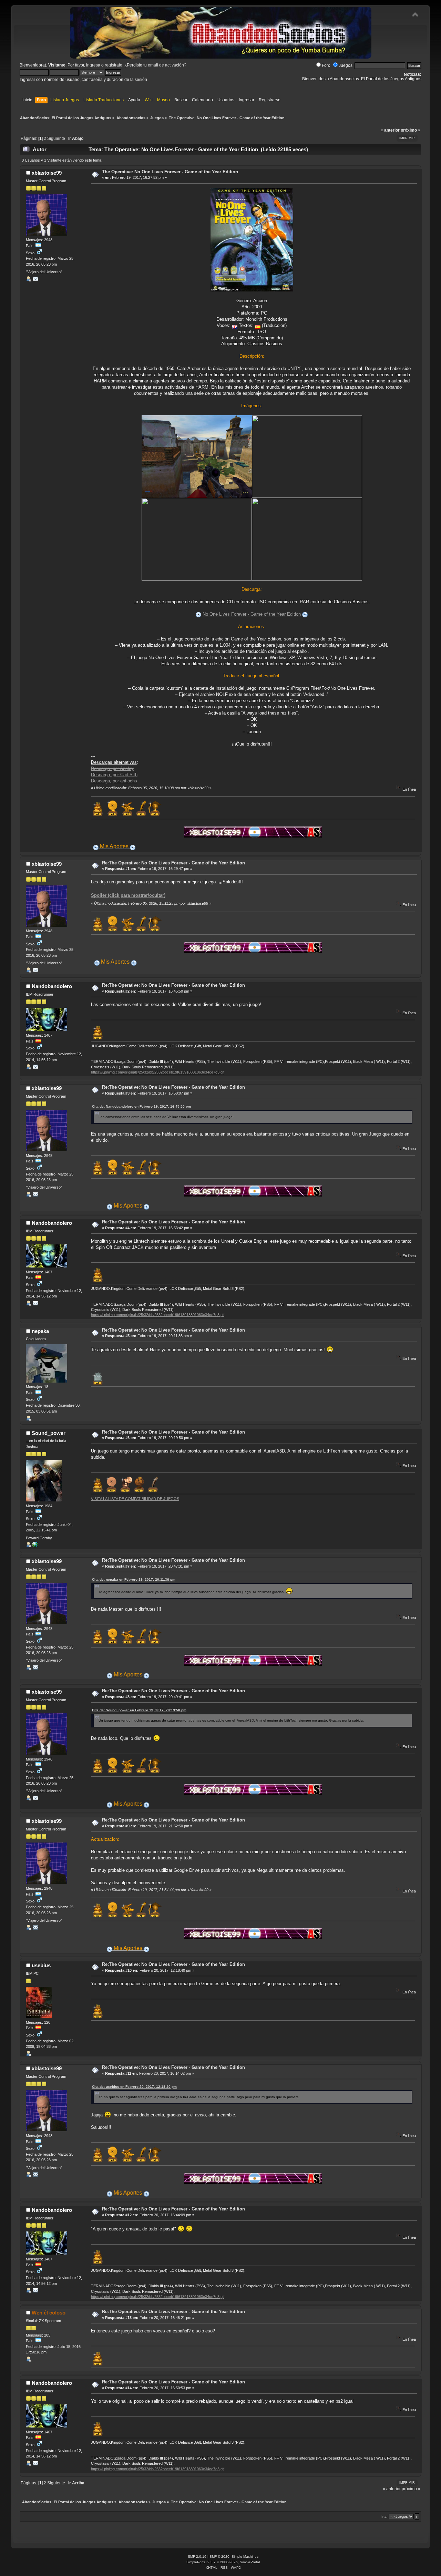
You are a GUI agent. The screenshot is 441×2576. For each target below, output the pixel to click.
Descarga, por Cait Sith (114, 775)
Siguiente (56, 138)
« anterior (390, 130)
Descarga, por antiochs (114, 781)
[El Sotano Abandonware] (35, 1546)
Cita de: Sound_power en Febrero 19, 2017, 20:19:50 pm (139, 1710)
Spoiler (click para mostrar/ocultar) (128, 895)
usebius (41, 1965)
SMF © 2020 (219, 2557)
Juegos (346, 65)
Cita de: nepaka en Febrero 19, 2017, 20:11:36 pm (134, 1579)
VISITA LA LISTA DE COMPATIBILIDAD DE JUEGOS (135, 1499)
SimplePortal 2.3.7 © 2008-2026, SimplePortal (223, 2562)
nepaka (40, 1331)
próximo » (411, 130)
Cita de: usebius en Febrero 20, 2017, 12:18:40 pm (134, 2087)
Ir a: (384, 2517)
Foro (326, 65)
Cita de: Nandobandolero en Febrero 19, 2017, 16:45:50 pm (141, 1106)
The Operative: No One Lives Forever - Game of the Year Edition (170, 172)
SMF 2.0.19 (197, 2557)
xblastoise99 (47, 173)
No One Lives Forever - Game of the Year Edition (252, 614)
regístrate (114, 65)
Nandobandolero (52, 986)
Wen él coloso (49, 2313)
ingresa (93, 65)
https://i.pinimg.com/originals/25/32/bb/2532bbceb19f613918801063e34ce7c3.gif (158, 1072)
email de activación (166, 65)
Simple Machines (245, 2557)
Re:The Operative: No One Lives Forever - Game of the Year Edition (173, 863)
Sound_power (49, 1433)
